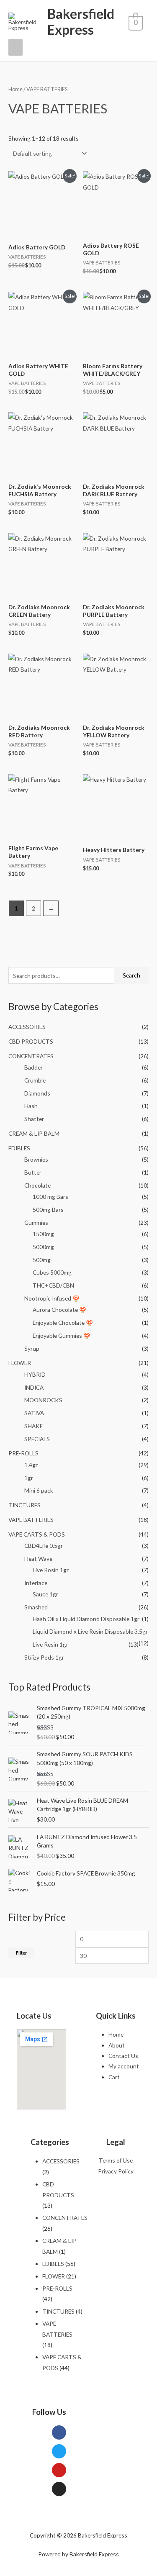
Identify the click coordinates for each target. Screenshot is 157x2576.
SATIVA (34, 1413)
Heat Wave (38, 1559)
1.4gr (31, 1465)
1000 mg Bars (50, 1197)
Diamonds (37, 1093)
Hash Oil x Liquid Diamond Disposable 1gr (86, 1619)
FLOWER (20, 1363)
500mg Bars (48, 1210)
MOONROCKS (43, 1400)
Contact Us (123, 2056)
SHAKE (33, 1426)
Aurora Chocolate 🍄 (59, 1310)
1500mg (43, 1234)
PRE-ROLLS (23, 1453)
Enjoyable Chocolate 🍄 (63, 1323)
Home (15, 89)
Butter (33, 1172)
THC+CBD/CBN (53, 1285)
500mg (42, 1260)
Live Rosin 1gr (51, 1570)
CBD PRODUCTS (31, 1041)
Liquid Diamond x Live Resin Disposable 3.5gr (90, 1631)
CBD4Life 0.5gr (44, 1546)
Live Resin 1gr (50, 1644)
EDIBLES (19, 1148)
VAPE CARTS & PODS (37, 1534)
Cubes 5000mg (52, 1272)
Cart (114, 2077)
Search (131, 975)
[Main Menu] (15, 47)
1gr (29, 1478)
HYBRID (35, 1374)
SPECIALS (37, 1439)
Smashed (36, 1607)
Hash (31, 1106)
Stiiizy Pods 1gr (44, 1657)
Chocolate (37, 1185)
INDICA (34, 1387)
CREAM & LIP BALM (34, 1133)
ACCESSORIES (27, 1027)
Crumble (35, 1080)
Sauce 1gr (45, 1594)
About (117, 2045)
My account (124, 2066)
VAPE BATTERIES (31, 1520)
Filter (21, 1953)
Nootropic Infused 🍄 (52, 1298)
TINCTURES (24, 1505)
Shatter (34, 1119)
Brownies (36, 1159)
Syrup (32, 1348)
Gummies (36, 1223)
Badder (33, 1067)
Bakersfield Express (81, 22)
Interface (36, 1583)
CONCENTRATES (31, 1056)
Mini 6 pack (39, 1490)
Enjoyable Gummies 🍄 (62, 1335)
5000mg (43, 1247)
